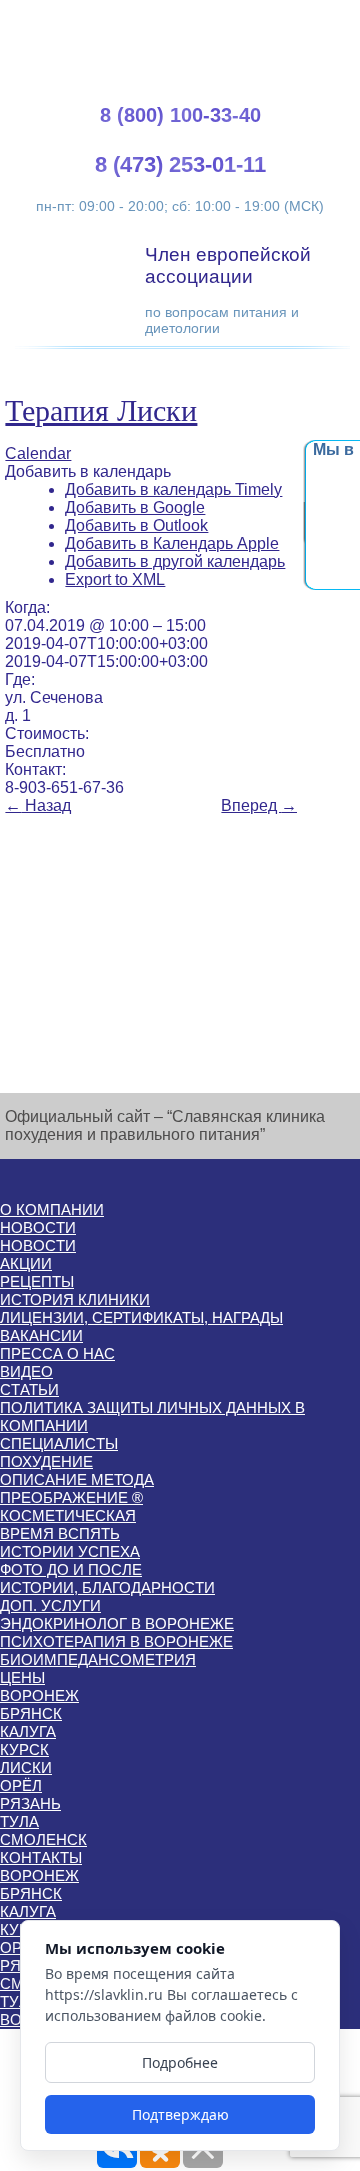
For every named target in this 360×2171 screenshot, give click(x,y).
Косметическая (68, 1515)
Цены (22, 1677)
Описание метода (77, 1479)
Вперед (259, 805)
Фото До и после (71, 1569)
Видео (26, 1371)
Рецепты (37, 1281)
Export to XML (115, 579)
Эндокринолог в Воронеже (117, 1623)
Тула (19, 1821)
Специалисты (59, 1443)
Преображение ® (71, 1497)
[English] (271, 20)
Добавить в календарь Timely (173, 489)
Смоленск (43, 1839)
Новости (38, 1227)
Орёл (21, 1785)
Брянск (31, 1713)
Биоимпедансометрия (98, 1659)
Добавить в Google (135, 507)
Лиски (26, 1767)
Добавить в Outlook (136, 525)
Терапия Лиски (101, 410)
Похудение (46, 1461)
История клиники (75, 1299)
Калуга (28, 1731)
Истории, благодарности (107, 1587)
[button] (88, 471)
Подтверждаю (180, 2114)
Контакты (41, 1857)
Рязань (30, 1803)
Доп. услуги (50, 1605)
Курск (24, 1749)
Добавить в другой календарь (175, 561)
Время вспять (60, 1533)
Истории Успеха (70, 1551)
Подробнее (180, 2062)
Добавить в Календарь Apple (172, 543)
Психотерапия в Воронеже (116, 1641)
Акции (26, 1263)
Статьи (29, 1389)
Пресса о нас (57, 1353)
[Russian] (319, 20)
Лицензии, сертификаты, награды (141, 1317)
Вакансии (41, 1335)
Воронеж (39, 1695)
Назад (38, 805)
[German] (295, 20)
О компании (52, 1209)
